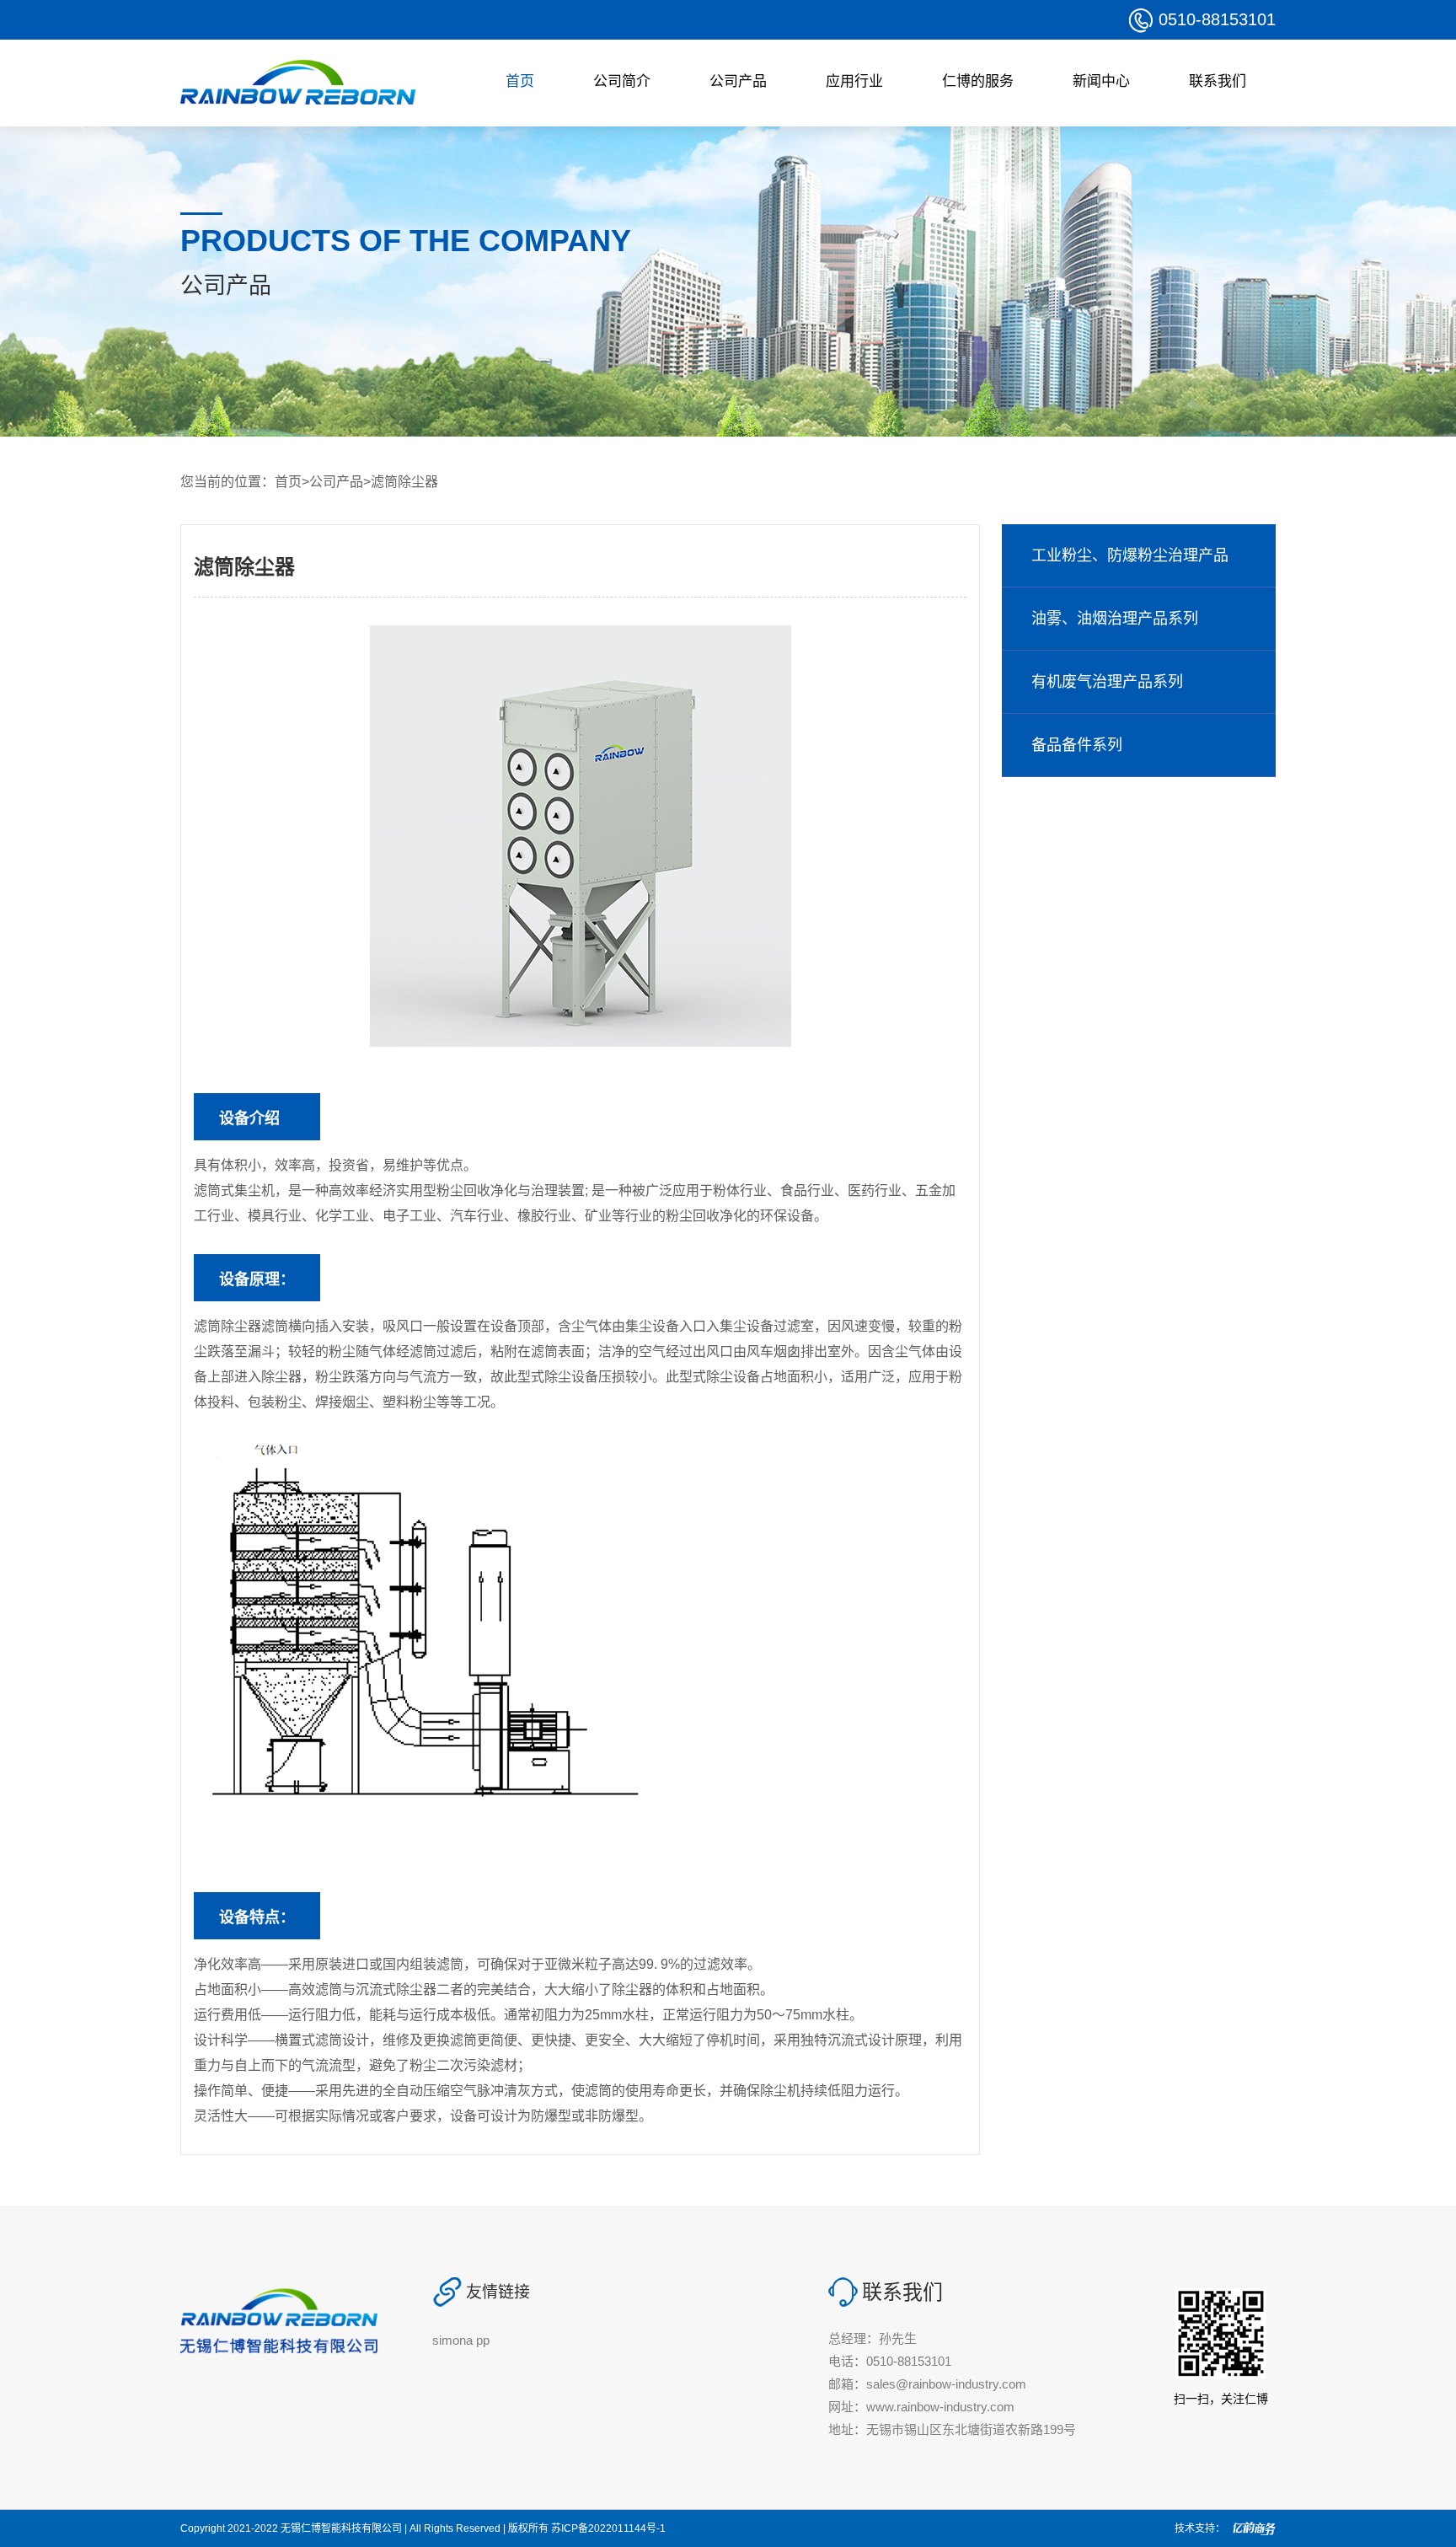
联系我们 (1218, 81)
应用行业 (854, 81)
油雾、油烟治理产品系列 (1115, 619)
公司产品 (738, 81)
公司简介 (622, 81)
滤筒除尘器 (404, 482)
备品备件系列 (1077, 745)
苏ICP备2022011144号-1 (608, 2528)
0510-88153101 (1217, 19)
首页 (520, 81)
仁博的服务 (978, 81)
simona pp (461, 2340)
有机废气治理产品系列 (1107, 682)
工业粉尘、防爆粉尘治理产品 (1130, 555)
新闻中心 (1101, 81)
